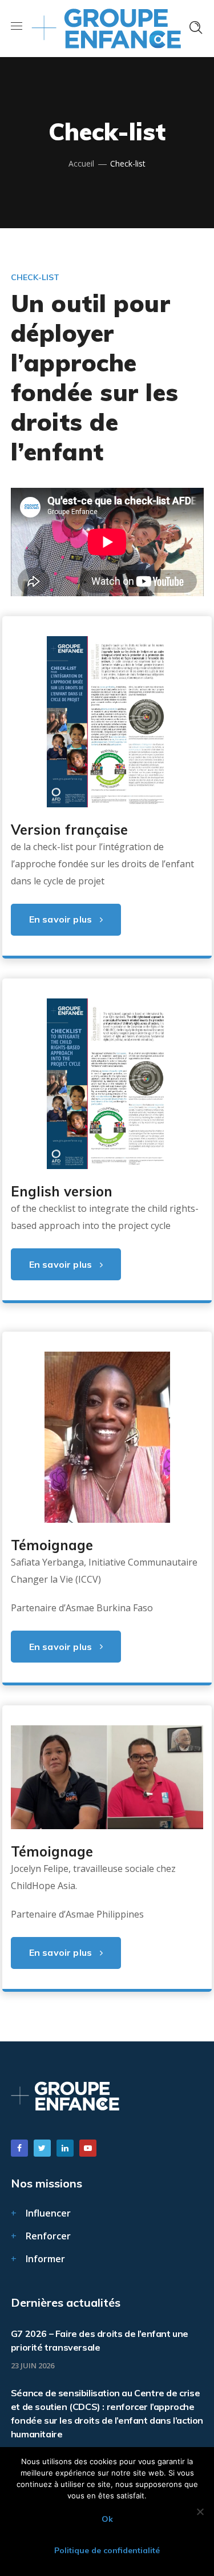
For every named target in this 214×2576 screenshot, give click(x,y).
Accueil (81, 163)
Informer (45, 2259)
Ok (107, 2519)
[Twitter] (42, 2148)
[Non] (200, 2512)
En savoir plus (60, 919)
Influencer (48, 2213)
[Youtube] (88, 2148)
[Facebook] (19, 2148)
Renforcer (48, 2236)
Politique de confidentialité (107, 2550)
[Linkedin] (65, 2148)
